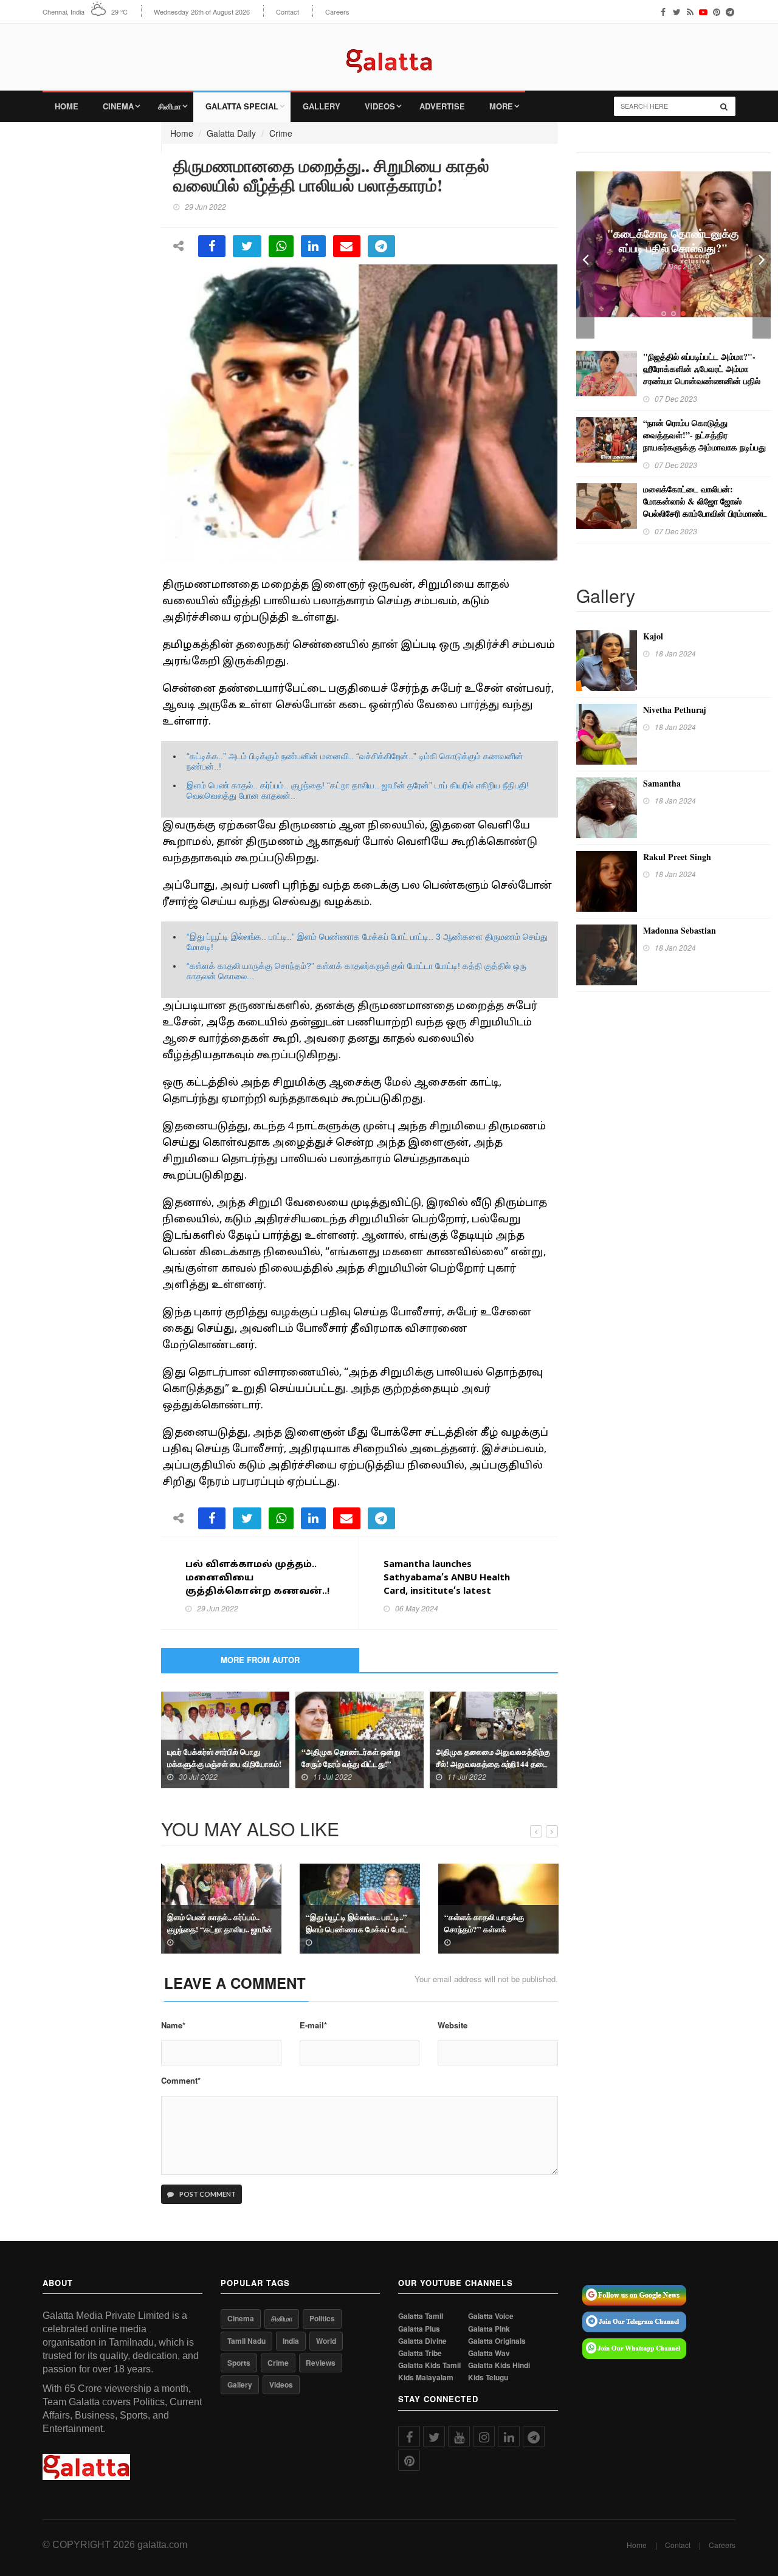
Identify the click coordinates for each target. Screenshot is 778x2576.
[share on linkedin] (313, 246)
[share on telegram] (381, 246)
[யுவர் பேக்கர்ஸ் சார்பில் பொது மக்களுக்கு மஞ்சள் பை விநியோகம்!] (225, 1738)
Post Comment (207, 2194)
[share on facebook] (212, 246)
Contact (287, 12)
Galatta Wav (489, 2353)
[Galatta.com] (389, 52)
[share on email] (347, 246)
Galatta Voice (491, 2316)
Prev (585, 255)
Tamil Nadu (246, 2341)
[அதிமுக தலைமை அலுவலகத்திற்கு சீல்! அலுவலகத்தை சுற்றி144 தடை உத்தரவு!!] (494, 1738)
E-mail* (313, 2025)
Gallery (322, 106)
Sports (239, 2363)
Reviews (321, 2363)
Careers (337, 12)
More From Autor (260, 1660)
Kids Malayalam (426, 2378)
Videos (380, 106)
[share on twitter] (247, 246)
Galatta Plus (419, 2329)
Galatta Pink (489, 2329)
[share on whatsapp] (281, 246)
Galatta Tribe (420, 2353)
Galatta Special (242, 106)
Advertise (442, 106)
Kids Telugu (488, 2378)
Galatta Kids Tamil (429, 2365)
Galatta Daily (231, 133)
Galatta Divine (422, 2341)
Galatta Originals (497, 2341)
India (291, 2341)
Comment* (181, 2081)
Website (453, 2025)
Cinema (118, 106)
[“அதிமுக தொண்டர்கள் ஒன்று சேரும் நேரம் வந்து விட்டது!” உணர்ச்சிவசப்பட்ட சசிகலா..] (360, 1738)
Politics (322, 2318)
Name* (173, 2025)
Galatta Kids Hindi (499, 2365)
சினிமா (170, 106)
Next (762, 255)
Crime (281, 133)
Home (67, 106)
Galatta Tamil (421, 2316)
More (501, 106)
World (326, 2341)
